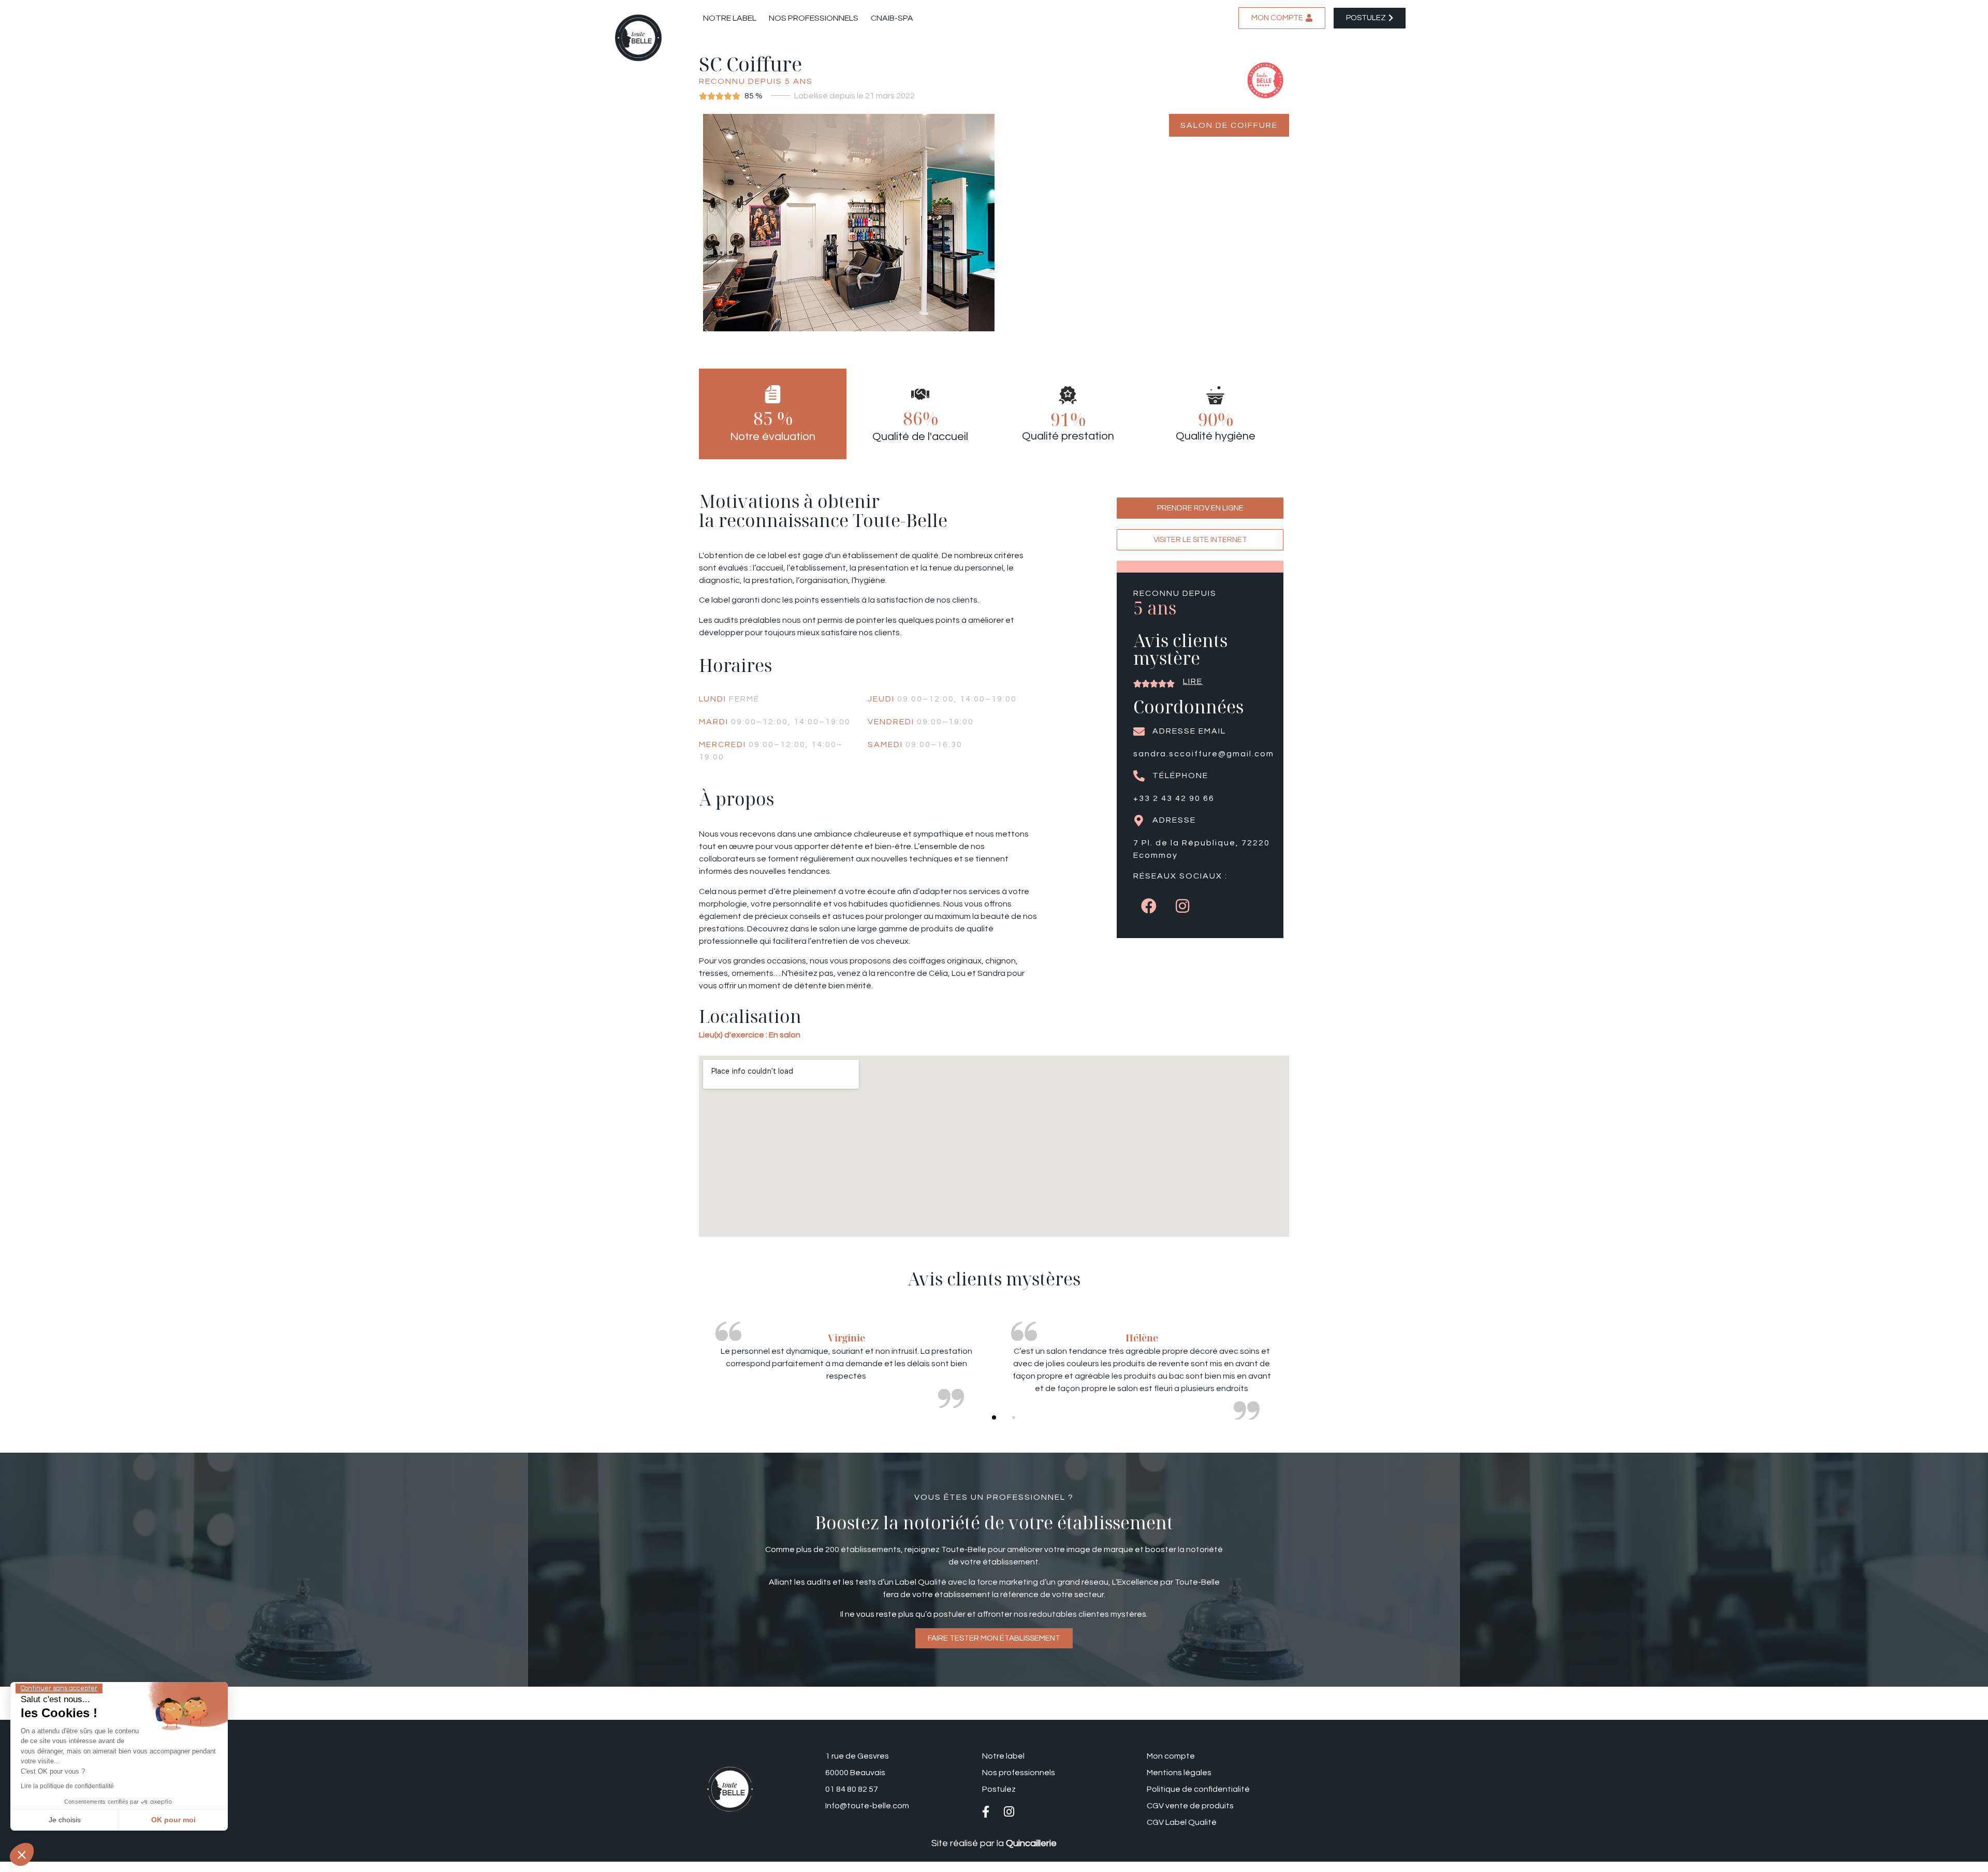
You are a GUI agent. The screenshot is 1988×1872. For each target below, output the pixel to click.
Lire (1193, 681)
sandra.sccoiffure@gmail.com (1204, 754)
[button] (994, 1417)
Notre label (730, 18)
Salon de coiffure (1229, 125)
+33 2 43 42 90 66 (1174, 798)
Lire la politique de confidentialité (67, 1786)
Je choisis (65, 1820)
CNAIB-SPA (892, 18)
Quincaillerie (1031, 1843)
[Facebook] (1149, 906)
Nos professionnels (814, 18)
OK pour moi (173, 1820)
